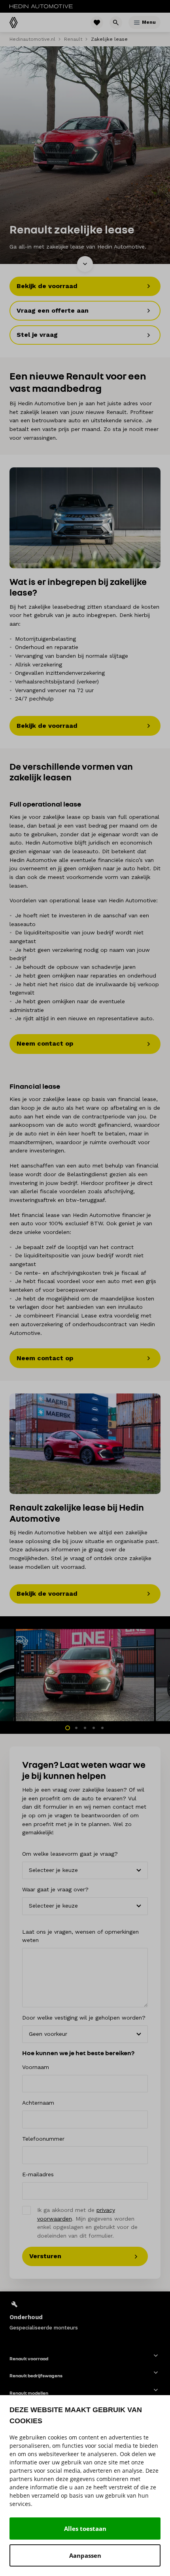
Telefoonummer (43, 2139)
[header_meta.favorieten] (97, 23)
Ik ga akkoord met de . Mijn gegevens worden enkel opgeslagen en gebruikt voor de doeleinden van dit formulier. (87, 2223)
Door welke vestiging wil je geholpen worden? (84, 2018)
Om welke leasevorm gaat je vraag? (70, 1854)
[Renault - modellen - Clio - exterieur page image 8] (85, 1444)
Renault (73, 39)
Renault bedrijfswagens (36, 2376)
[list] (85, 2315)
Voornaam (36, 2067)
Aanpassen (85, 2555)
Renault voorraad (29, 2359)
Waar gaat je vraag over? (55, 1889)
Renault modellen (29, 2393)
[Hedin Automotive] (41, 6)
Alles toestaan (85, 2529)
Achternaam (38, 2103)
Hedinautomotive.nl (32, 39)
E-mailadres (38, 2174)
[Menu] (137, 23)
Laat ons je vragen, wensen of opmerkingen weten (80, 1936)
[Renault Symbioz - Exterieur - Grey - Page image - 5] (85, 518)
